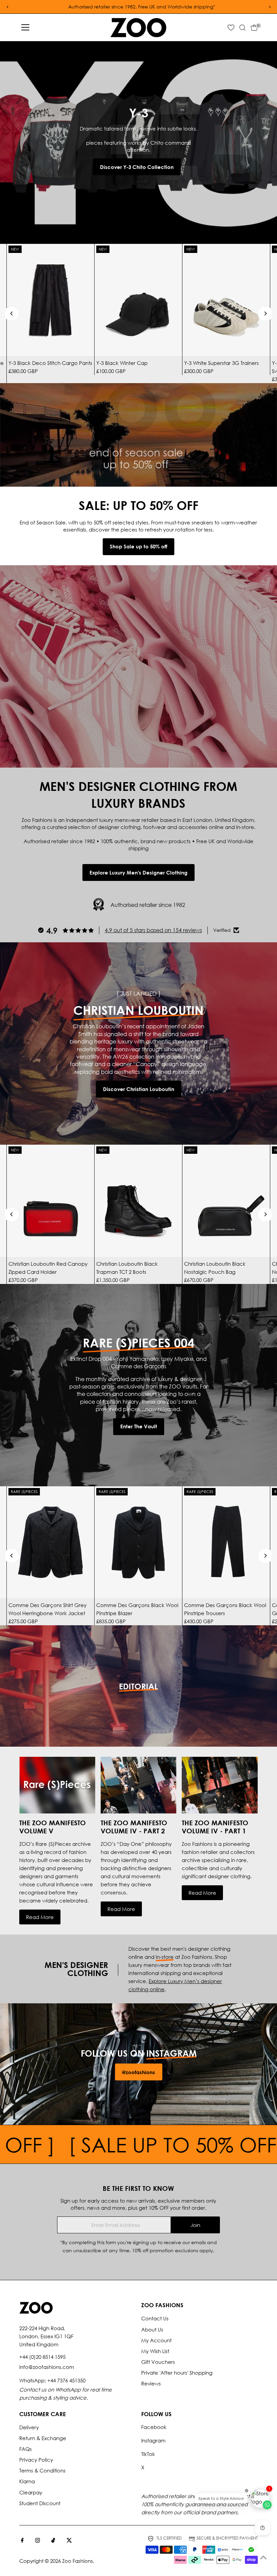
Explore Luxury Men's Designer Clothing (138, 872)
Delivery (29, 2427)
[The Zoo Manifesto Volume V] (57, 1785)
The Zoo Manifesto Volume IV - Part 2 (134, 1827)
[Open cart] (254, 28)
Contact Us (155, 2318)
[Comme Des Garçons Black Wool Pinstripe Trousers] (226, 1542)
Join (195, 2225)
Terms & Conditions (42, 2470)
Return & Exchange (43, 2438)
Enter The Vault (139, 1426)
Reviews (151, 2383)
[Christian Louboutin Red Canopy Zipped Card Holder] (51, 1201)
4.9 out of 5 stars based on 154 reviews (153, 930)
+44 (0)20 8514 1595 (42, 2357)
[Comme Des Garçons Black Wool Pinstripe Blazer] (138, 1542)
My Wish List (155, 2351)
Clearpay (31, 2492)
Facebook (154, 2427)
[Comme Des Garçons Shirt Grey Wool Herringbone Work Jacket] (51, 1542)
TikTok (148, 2454)
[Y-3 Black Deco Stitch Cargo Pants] (51, 300)
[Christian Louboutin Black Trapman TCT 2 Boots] (138, 1201)
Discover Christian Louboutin (139, 1089)
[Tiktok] (53, 2541)
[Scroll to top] (263, 2557)
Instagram (153, 2440)
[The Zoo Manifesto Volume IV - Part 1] (220, 1785)
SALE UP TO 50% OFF (108, 2144)
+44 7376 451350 (66, 2380)
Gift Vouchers (158, 2362)
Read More (40, 1917)
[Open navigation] (25, 28)
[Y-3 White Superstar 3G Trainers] (226, 300)
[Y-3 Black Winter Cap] (138, 300)
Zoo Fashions (78, 2561)
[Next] (265, 313)
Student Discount (40, 2503)
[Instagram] (37, 2541)
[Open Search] (243, 28)
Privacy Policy (36, 2460)
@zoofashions (138, 2072)
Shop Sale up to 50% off (138, 546)
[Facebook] (22, 2541)
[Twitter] (69, 2541)
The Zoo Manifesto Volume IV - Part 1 (215, 1827)
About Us (152, 2329)
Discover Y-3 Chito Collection (137, 167)
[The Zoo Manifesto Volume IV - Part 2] (138, 1785)
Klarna (27, 2481)
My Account (156, 2340)
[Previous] (12, 313)
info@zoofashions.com (47, 2367)
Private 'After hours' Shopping (177, 2373)
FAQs (26, 2449)
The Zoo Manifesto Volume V (53, 1827)
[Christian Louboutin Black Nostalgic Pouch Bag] (226, 1201)
